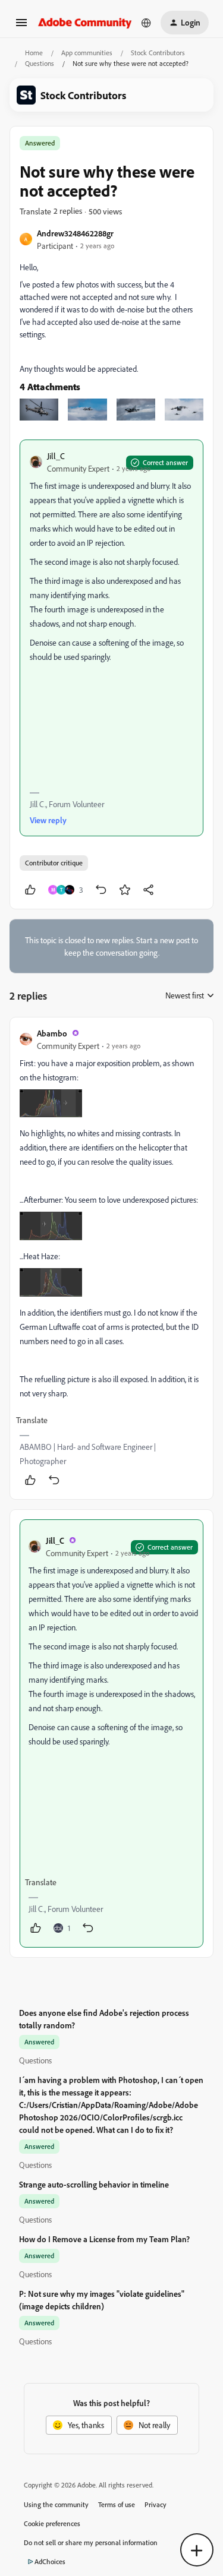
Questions (40, 63)
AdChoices (50, 2561)
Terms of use (117, 2504)
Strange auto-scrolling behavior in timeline (94, 2184)
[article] (111, 1258)
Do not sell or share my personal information (91, 2542)
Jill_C (56, 456)
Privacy (156, 2504)
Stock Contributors (158, 53)
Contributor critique (54, 863)
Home (34, 53)
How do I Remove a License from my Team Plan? (104, 2239)
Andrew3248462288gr (75, 233)
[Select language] (146, 23)
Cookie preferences (52, 2523)
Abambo (52, 1033)
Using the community (56, 2504)
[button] (21, 26)
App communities (87, 53)
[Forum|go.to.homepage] (85, 22)
